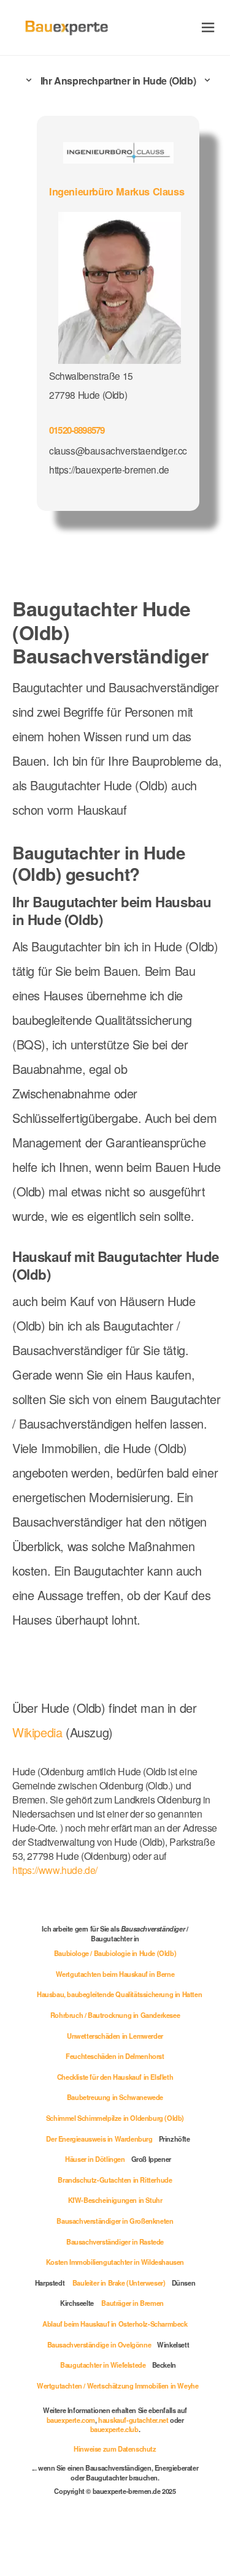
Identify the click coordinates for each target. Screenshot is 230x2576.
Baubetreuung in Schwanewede (115, 2097)
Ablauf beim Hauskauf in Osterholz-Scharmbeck (115, 2324)
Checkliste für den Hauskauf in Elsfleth (115, 2077)
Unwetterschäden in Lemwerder (115, 2036)
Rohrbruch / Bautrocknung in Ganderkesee (115, 2015)
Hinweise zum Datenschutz (115, 2449)
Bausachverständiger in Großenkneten (115, 2221)
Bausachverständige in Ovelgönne (99, 2344)
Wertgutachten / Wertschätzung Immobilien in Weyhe (117, 2385)
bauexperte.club (114, 2429)
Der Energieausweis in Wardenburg (99, 2139)
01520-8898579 (77, 430)
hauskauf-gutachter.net (133, 2420)
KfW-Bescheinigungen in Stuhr (115, 2200)
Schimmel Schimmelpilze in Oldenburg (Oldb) (115, 2118)
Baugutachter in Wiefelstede (103, 2365)
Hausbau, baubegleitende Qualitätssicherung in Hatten (119, 1994)
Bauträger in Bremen (132, 2303)
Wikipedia (39, 1732)
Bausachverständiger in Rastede (115, 2242)
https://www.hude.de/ (55, 1870)
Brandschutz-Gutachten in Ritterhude (115, 2180)
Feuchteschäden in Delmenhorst (115, 2056)
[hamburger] (208, 27)
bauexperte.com (71, 2420)
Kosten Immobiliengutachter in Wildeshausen (115, 2262)
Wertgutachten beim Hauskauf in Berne (115, 1974)
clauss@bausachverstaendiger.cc (118, 450)
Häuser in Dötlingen (95, 2159)
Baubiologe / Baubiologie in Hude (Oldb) (115, 1953)
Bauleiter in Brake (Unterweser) (119, 2283)
